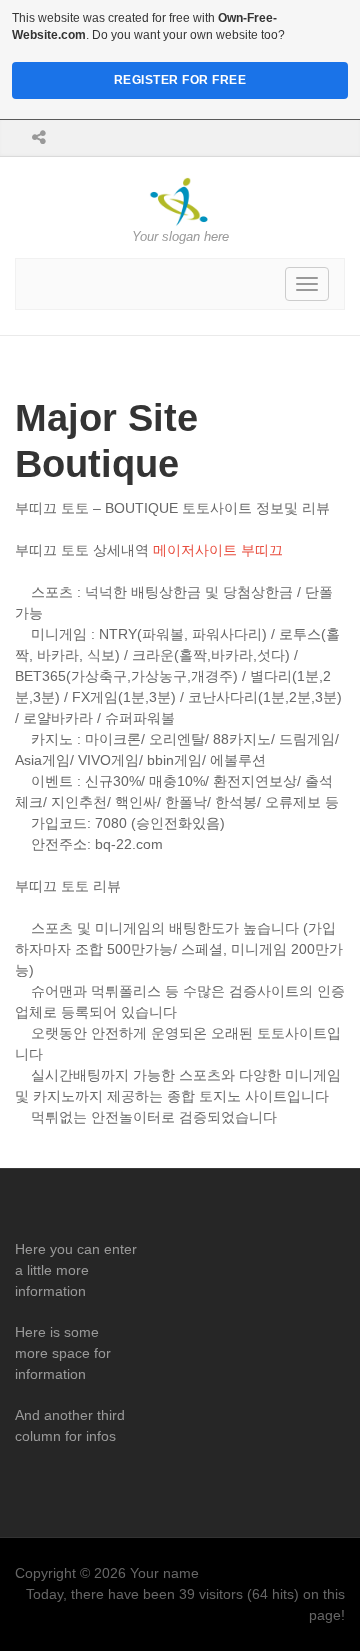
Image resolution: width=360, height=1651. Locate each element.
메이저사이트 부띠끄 (218, 550)
